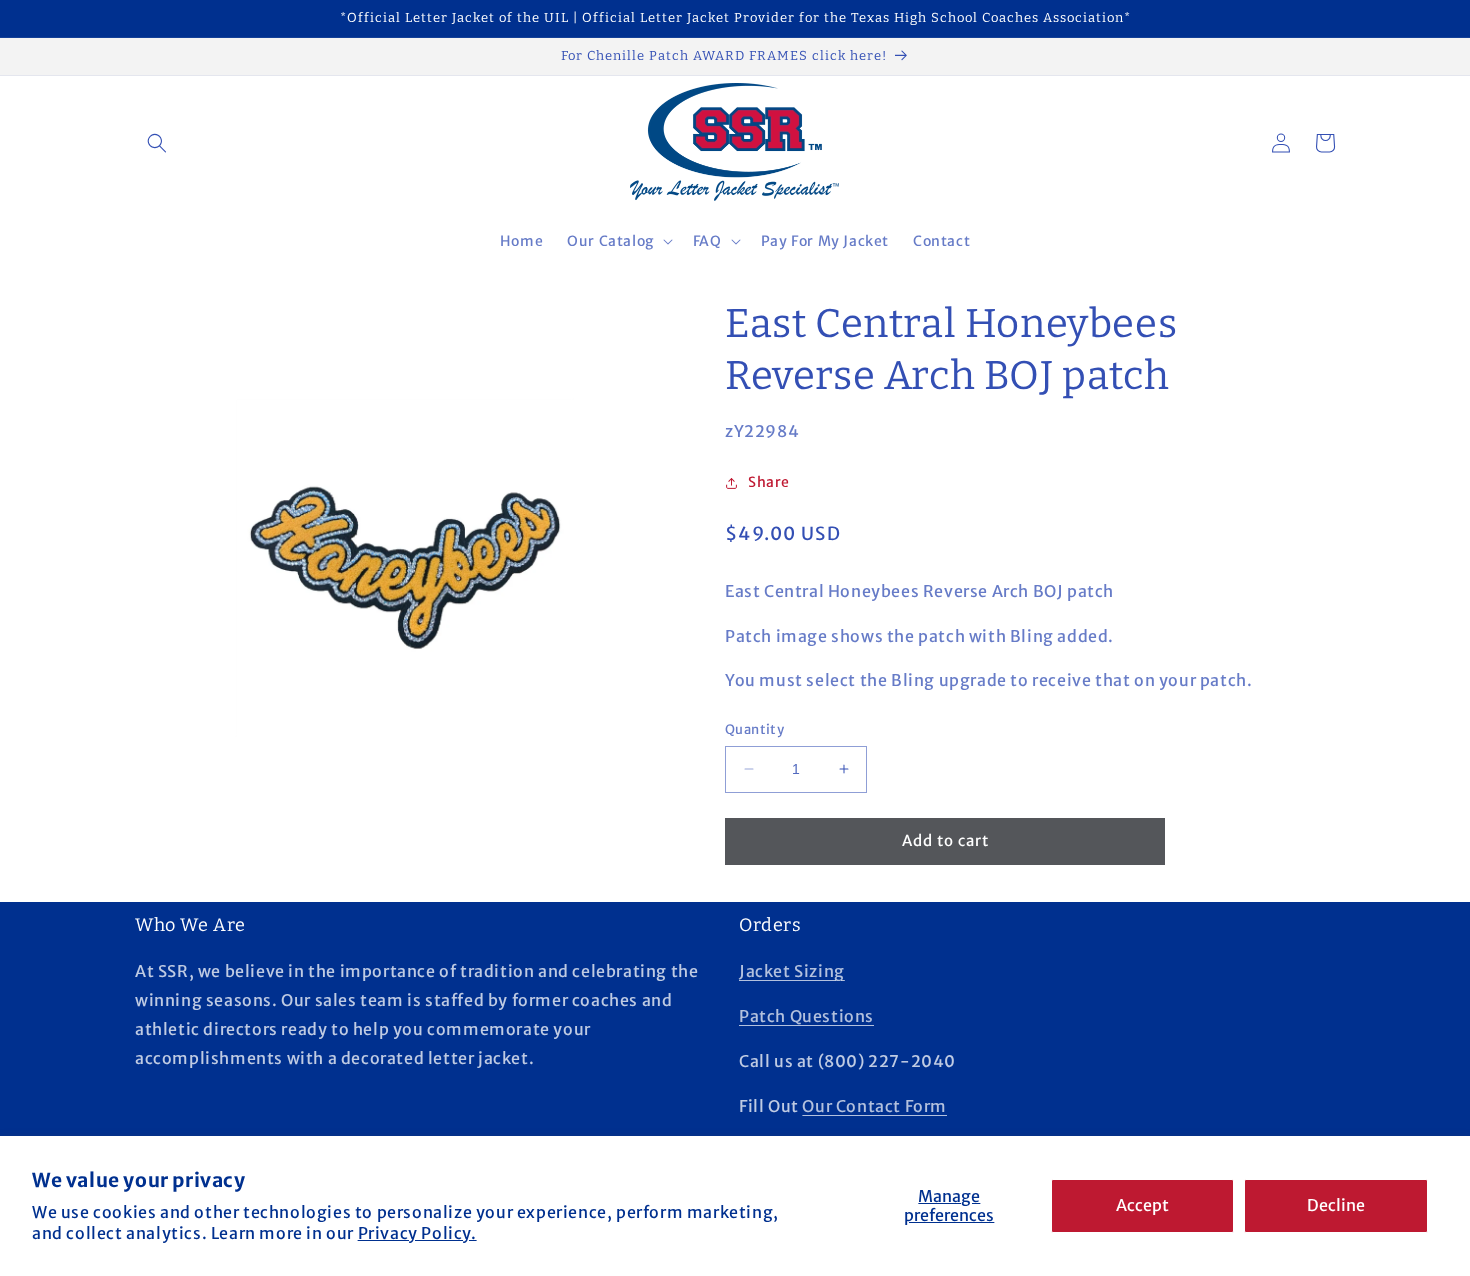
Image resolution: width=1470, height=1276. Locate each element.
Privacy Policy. (417, 1233)
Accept (1142, 1205)
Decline (1336, 1205)
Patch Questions (806, 1016)
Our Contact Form (874, 1106)
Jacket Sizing (792, 971)
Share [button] (769, 482)
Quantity (754, 729)
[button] (157, 143)
